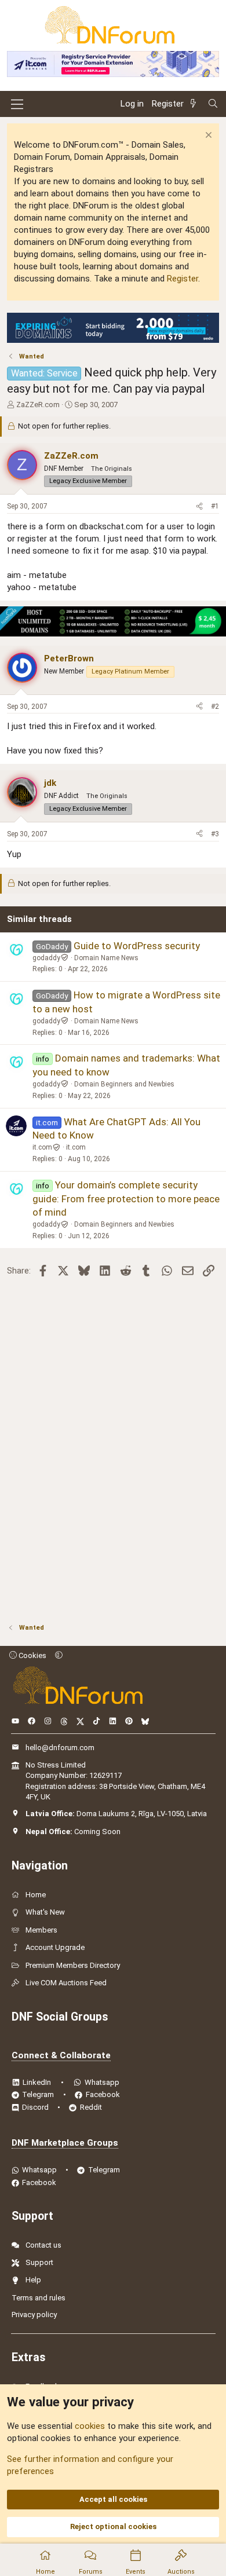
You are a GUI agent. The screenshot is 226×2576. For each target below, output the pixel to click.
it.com (42, 1147)
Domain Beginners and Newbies (124, 1084)
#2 (215, 707)
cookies (90, 2426)
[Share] (199, 506)
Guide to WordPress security (137, 946)
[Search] (213, 104)
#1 (215, 506)
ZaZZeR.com (38, 405)
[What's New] (195, 104)
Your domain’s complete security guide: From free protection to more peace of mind (126, 1199)
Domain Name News (106, 958)
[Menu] (17, 104)
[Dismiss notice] (207, 136)
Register (183, 279)
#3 (215, 834)
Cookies (32, 1655)
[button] (59, 1655)
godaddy (46, 958)
